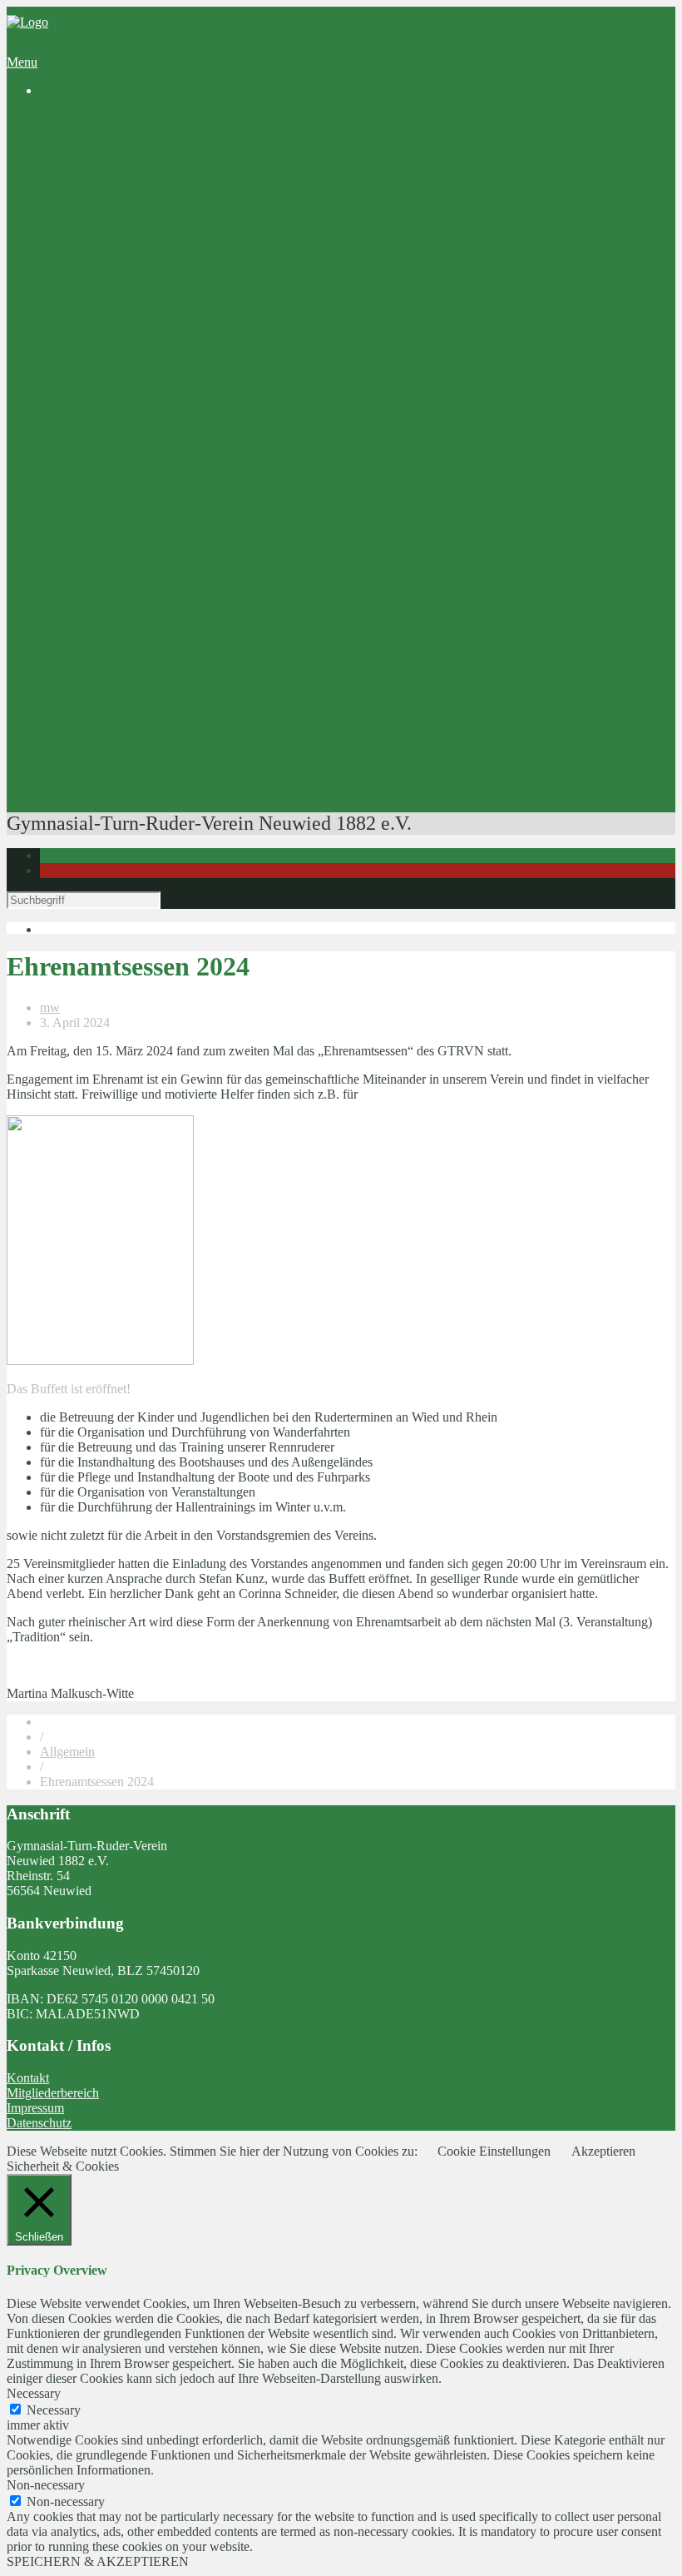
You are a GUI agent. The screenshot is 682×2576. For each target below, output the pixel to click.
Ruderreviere (141, 208)
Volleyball (100, 253)
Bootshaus (101, 194)
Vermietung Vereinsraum (138, 598)
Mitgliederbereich (53, 2093)
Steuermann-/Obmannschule (181, 688)
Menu (22, 62)
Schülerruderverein (123, 179)
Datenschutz (39, 2123)
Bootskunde (138, 733)
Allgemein (67, 1752)
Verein (57, 149)
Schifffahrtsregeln (153, 703)
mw (50, 1008)
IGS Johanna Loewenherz (142, 538)
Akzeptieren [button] (603, 2151)
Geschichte (102, 164)
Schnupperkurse (149, 358)
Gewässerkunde (148, 718)
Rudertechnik (142, 763)
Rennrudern (138, 433)
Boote (122, 628)
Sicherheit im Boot (156, 673)
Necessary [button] (34, 2393)
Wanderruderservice (126, 448)
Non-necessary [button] (46, 2485)
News (89, 134)
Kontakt (28, 2078)
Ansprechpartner (117, 268)
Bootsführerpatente (123, 778)
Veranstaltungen (115, 793)
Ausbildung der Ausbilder (174, 748)
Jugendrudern (142, 388)
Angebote (66, 328)
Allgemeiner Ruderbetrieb (175, 403)
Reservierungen (114, 613)
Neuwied (164, 223)
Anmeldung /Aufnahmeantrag (185, 298)
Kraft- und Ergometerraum (176, 643)
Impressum (35, 2108)
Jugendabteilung (116, 238)
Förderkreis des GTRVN (138, 553)
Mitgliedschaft (111, 283)
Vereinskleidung (116, 583)
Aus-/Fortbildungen (125, 658)
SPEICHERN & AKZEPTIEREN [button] (98, 2561)
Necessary (54, 2410)
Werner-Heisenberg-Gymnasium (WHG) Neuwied (206, 523)
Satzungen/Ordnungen (166, 313)
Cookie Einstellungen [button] (494, 2151)
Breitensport (105, 373)
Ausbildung (104, 343)
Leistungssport (111, 418)
